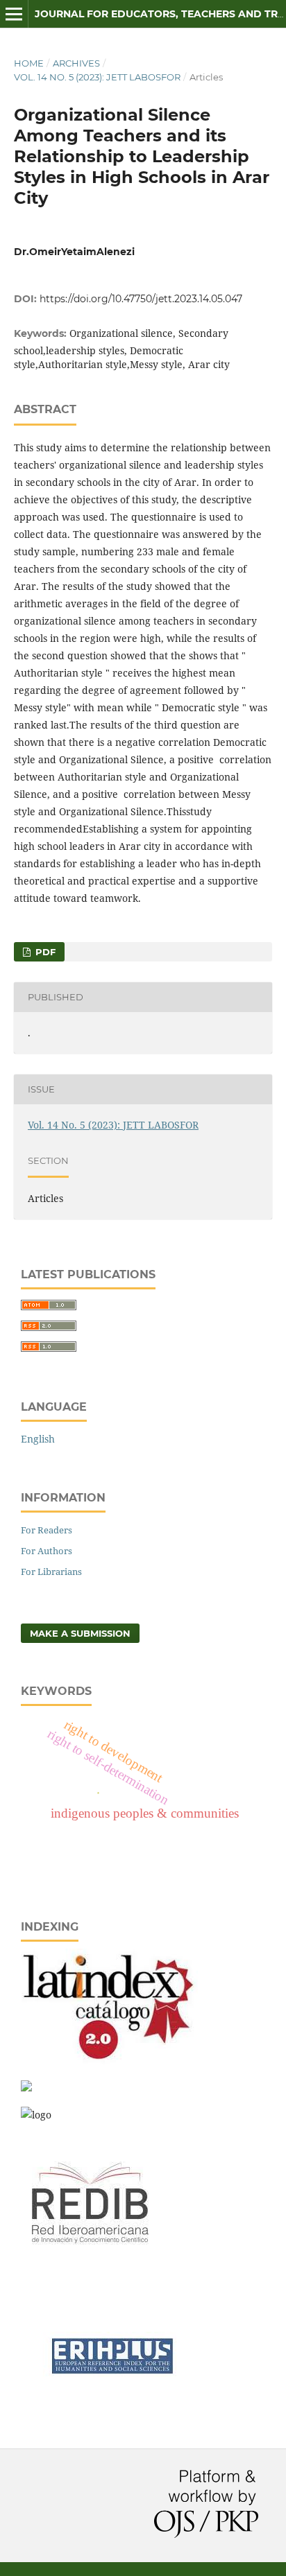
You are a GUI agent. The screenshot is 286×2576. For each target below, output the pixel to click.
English (38, 1439)
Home (29, 63)
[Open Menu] (14, 14)
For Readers (47, 1530)
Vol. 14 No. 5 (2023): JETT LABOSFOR (97, 77)
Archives (76, 63)
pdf (44, 952)
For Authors (47, 1551)
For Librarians (51, 1572)
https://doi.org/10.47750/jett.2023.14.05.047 (141, 299)
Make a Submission (80, 1633)
